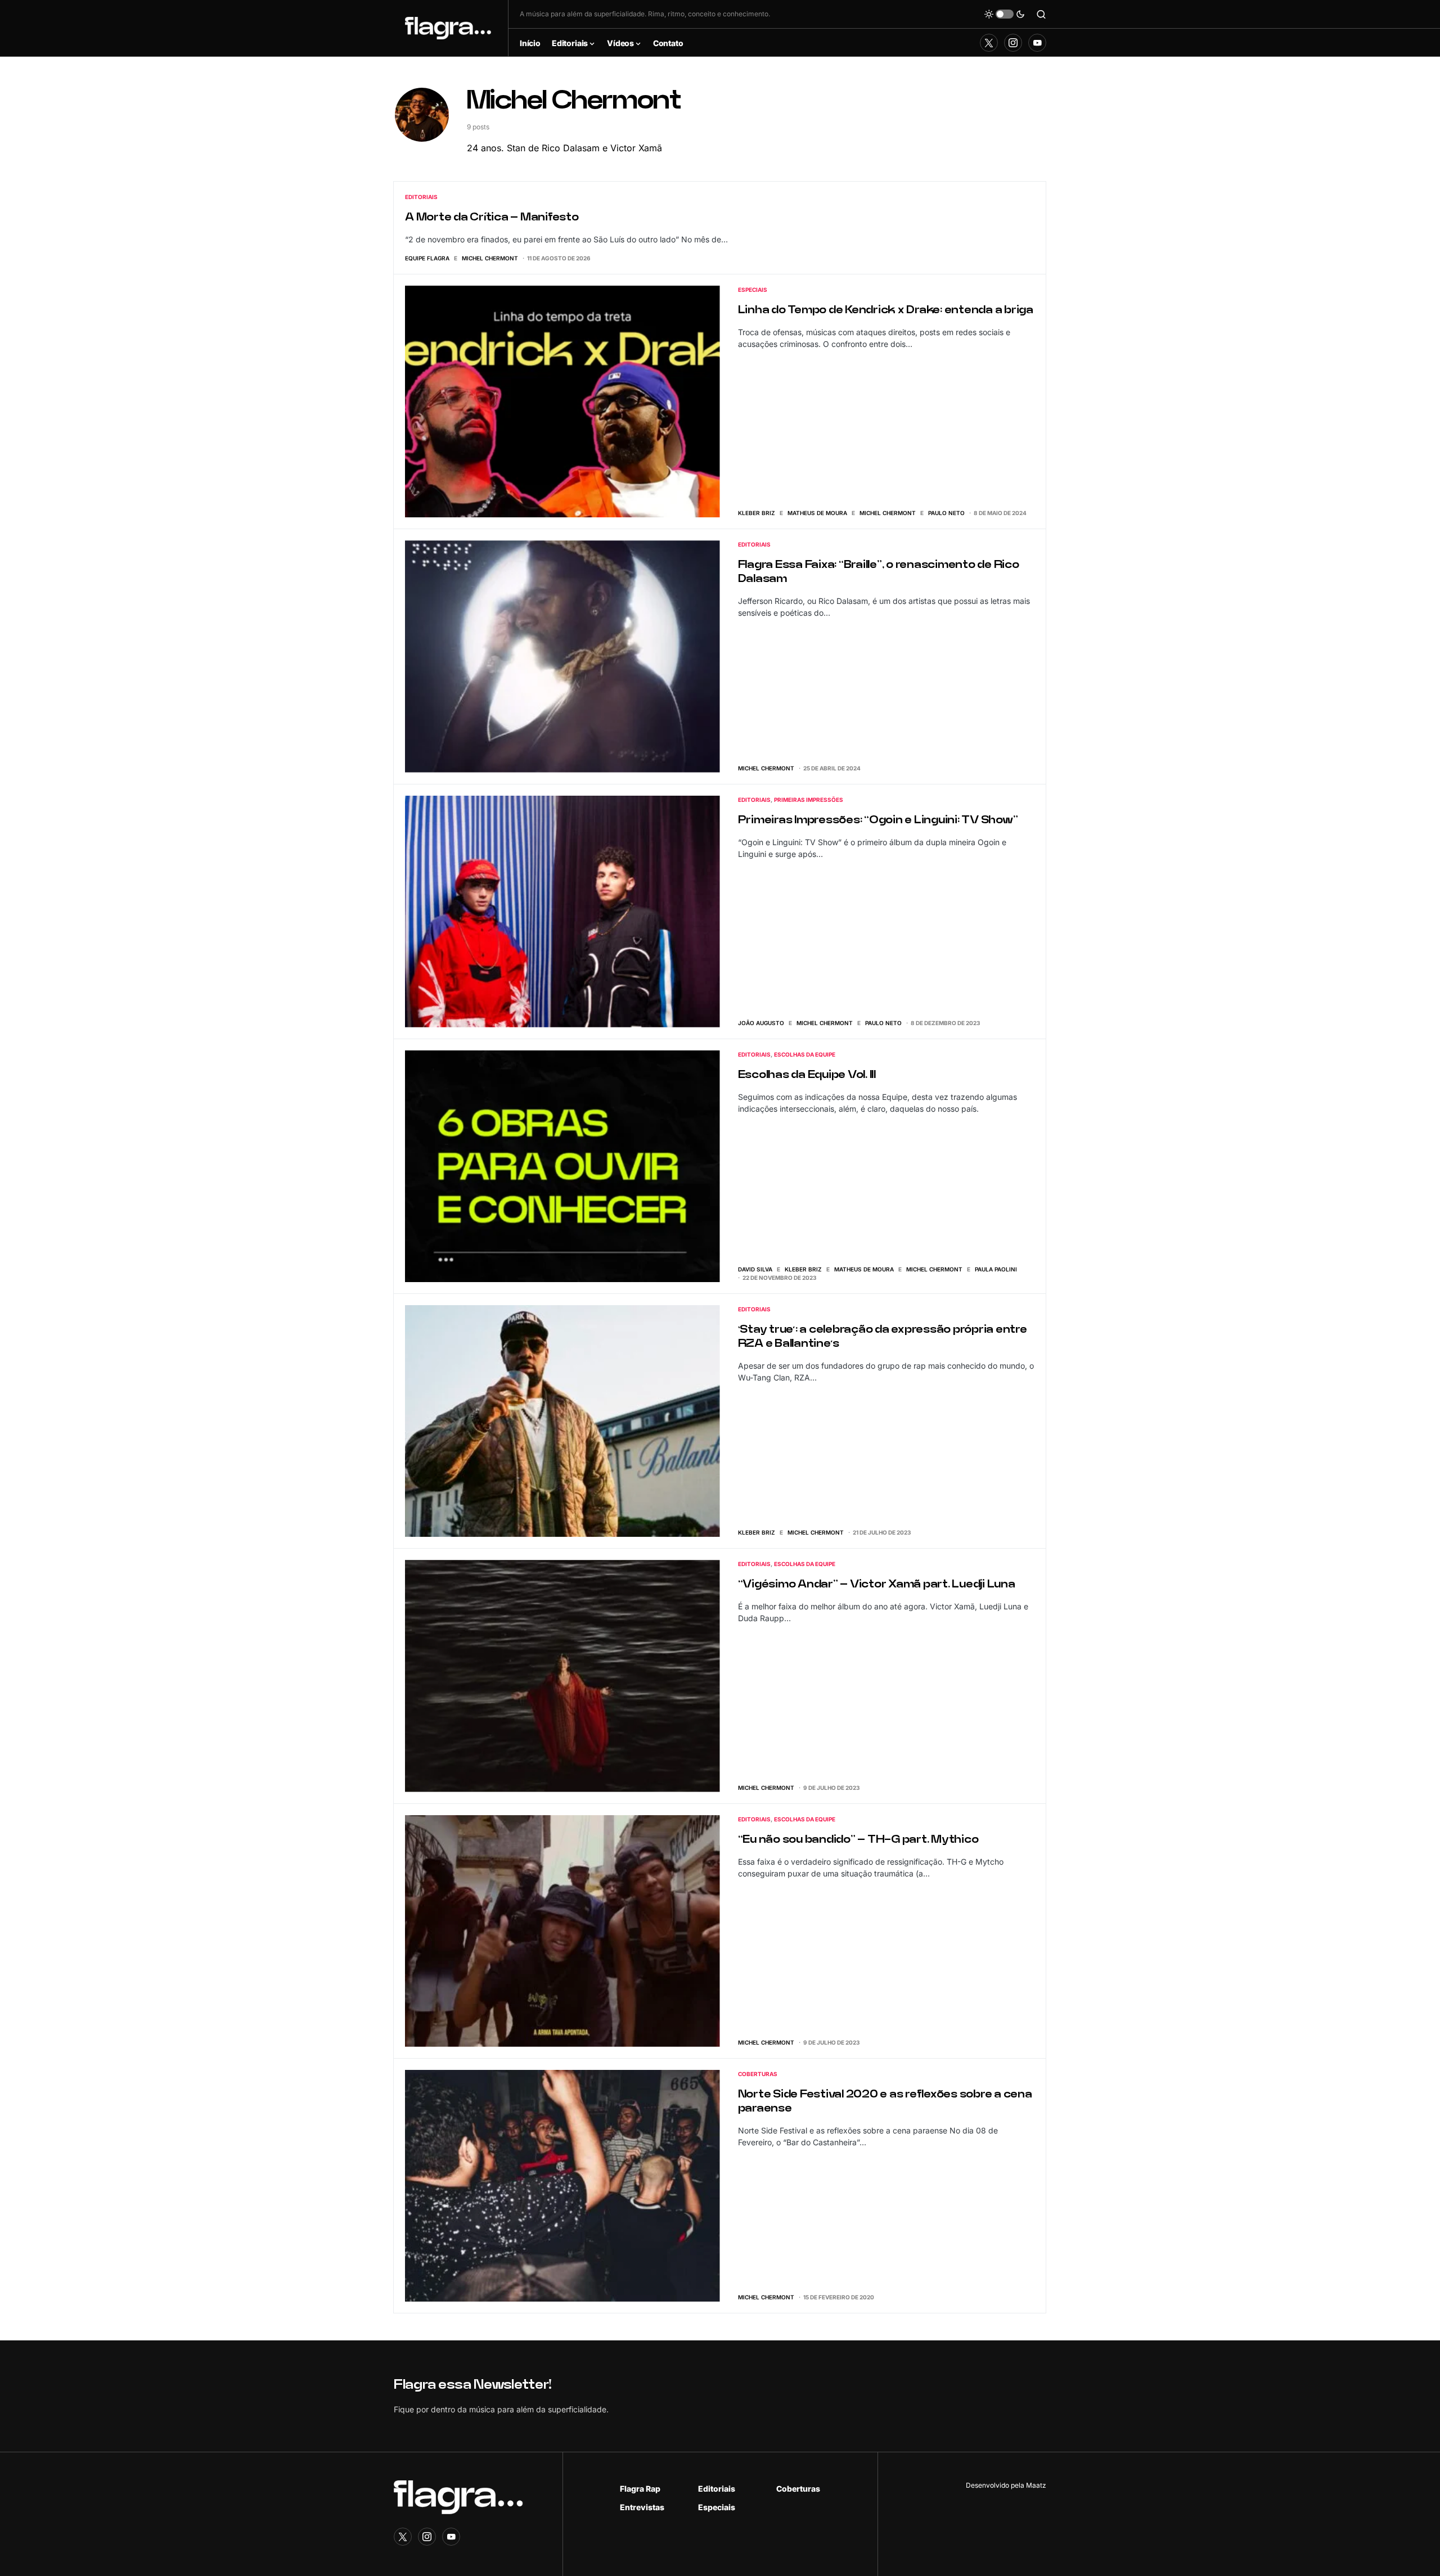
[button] (1005, 14)
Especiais (753, 290)
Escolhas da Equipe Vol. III (807, 1075)
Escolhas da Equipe (805, 1054)
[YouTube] (1037, 43)
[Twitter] (989, 43)
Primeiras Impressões (809, 800)
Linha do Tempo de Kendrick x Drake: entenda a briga (886, 310)
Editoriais (421, 197)
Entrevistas (642, 2507)
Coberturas (758, 2074)
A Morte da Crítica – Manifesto (492, 217)
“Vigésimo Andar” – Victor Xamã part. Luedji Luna (877, 1584)
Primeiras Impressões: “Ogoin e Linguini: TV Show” (878, 820)
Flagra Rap (640, 2489)
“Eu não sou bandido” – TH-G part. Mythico (858, 1840)
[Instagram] (1013, 43)
